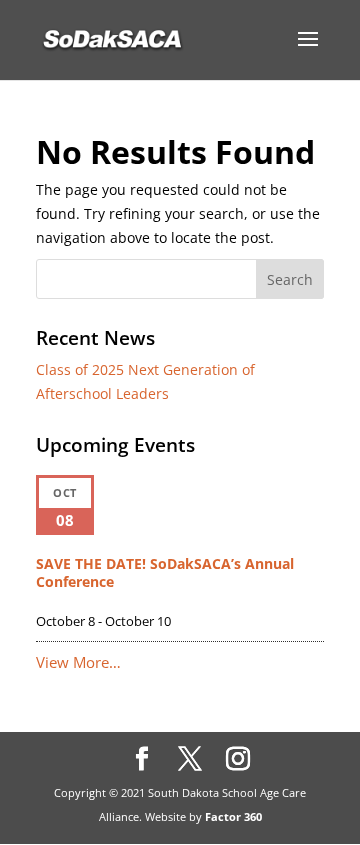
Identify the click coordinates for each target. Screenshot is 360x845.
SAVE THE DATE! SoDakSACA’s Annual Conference (165, 572)
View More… (78, 662)
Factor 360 (233, 816)
